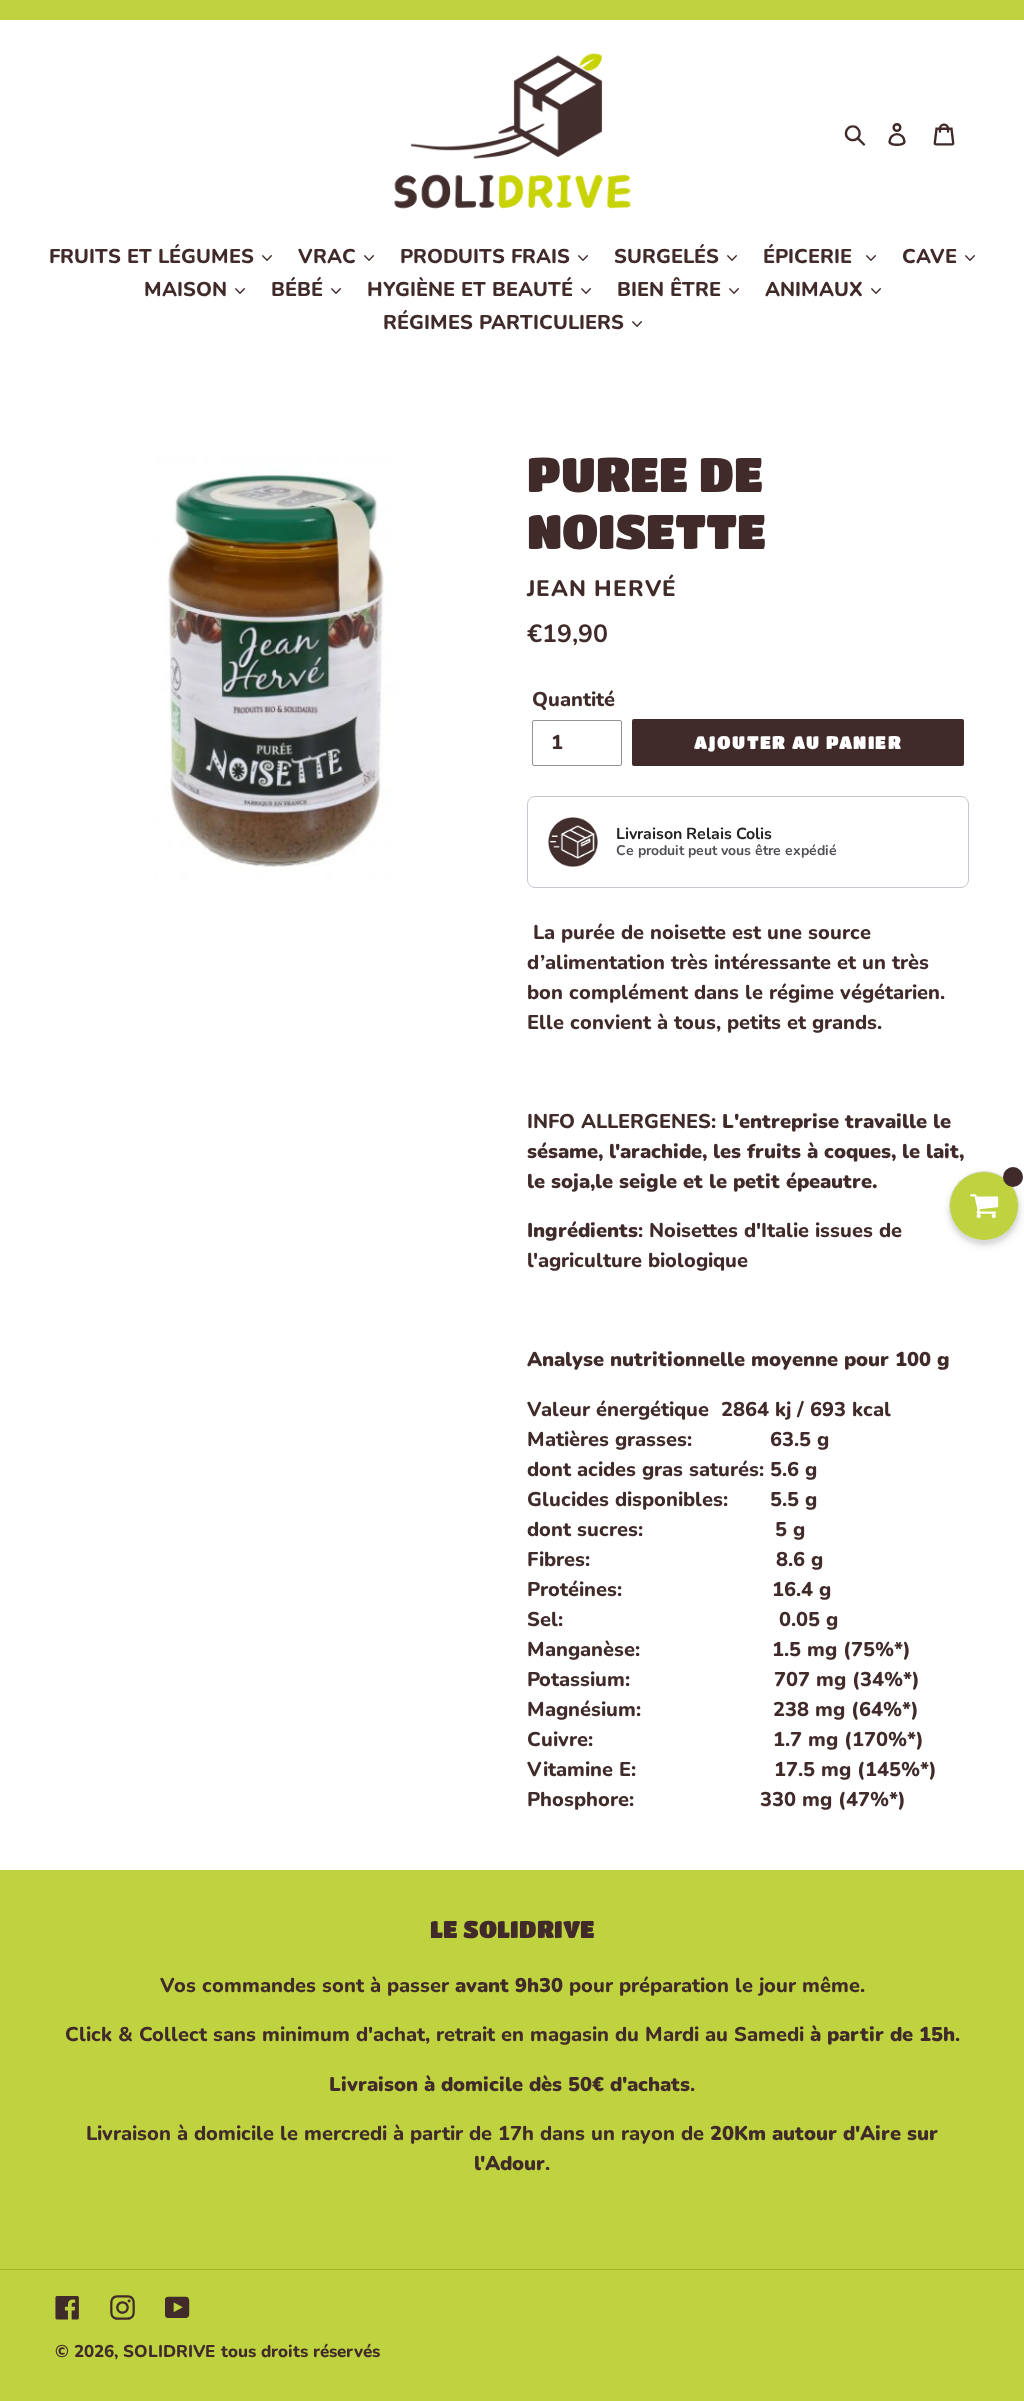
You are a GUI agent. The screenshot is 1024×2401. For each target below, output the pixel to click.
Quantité (573, 699)
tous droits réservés (300, 2351)
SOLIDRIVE (169, 2351)
